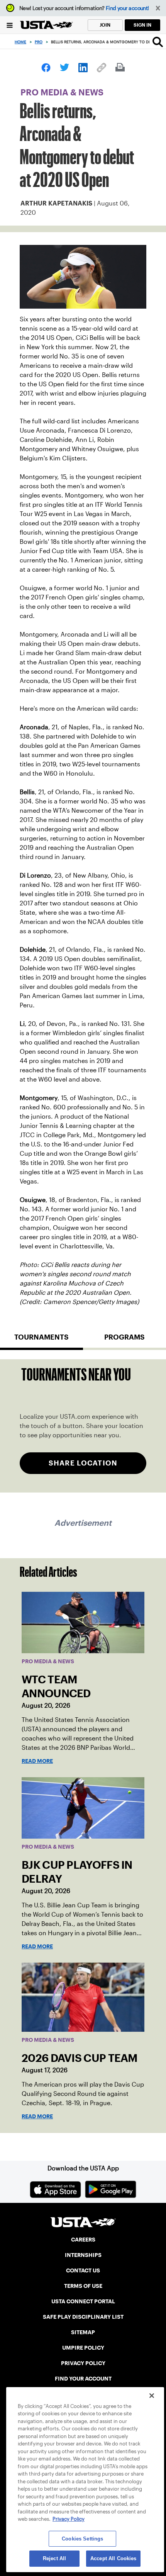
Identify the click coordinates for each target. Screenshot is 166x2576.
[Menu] (10, 25)
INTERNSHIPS (83, 2255)
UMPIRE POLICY (83, 2348)
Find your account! (127, 8)
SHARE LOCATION (83, 1463)
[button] (158, 8)
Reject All (54, 2558)
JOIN (105, 25)
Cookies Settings (82, 2539)
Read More (37, 1761)
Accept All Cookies (113, 2558)
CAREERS (83, 2240)
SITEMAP (83, 2332)
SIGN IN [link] (142, 25)
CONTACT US (83, 2270)
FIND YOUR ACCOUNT (83, 2379)
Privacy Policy (69, 2519)
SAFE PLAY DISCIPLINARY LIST (83, 2317)
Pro (39, 42)
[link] (46, 68)
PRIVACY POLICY (83, 2363)
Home (20, 42)
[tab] (41, 1340)
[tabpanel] (83, 1426)
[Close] (152, 2396)
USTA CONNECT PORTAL (83, 2301)
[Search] (158, 42)
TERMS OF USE (83, 2286)
